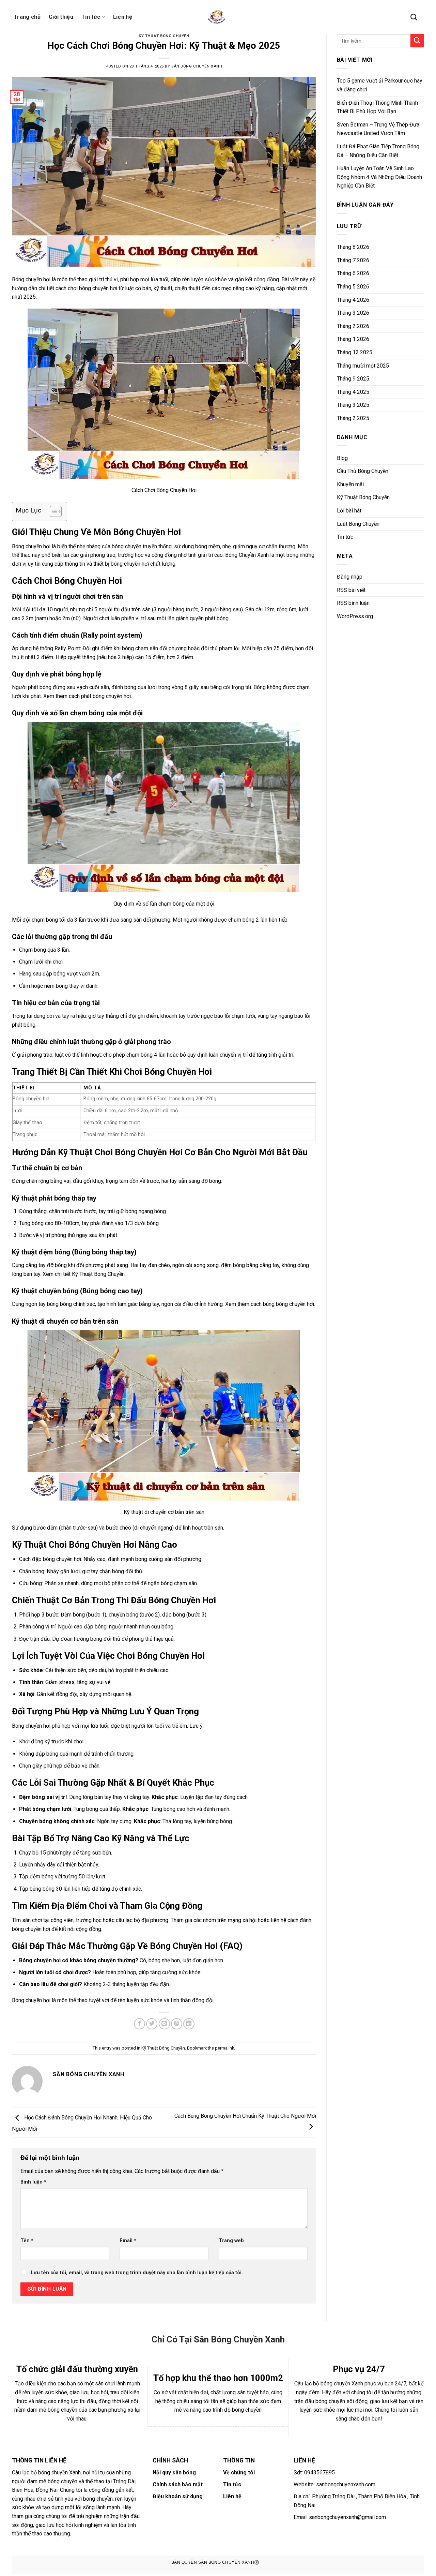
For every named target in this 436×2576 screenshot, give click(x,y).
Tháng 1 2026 (353, 339)
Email (128, 2241)
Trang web (231, 2241)
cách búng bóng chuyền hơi (282, 1304)
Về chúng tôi (239, 2473)
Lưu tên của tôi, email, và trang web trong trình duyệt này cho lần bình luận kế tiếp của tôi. (137, 2273)
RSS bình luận (353, 603)
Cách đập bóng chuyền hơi (50, 1559)
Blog (342, 458)
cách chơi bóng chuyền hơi (86, 288)
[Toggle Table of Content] (52, 511)
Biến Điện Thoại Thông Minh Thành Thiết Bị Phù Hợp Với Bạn (377, 107)
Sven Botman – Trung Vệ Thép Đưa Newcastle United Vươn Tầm (378, 129)
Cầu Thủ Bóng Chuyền (363, 471)
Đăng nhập (350, 577)
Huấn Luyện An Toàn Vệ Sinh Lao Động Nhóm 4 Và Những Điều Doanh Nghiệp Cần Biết (379, 177)
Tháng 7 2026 (353, 260)
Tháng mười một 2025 (363, 366)
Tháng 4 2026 (353, 300)
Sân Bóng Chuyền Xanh (197, 66)
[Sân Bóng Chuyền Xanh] (218, 17)
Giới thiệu (61, 17)
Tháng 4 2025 (353, 392)
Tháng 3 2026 (353, 313)
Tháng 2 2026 (353, 326)
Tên (27, 2241)
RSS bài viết (351, 590)
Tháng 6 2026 (353, 273)
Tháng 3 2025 (353, 405)
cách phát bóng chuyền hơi (100, 696)
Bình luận (33, 2182)
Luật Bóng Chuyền (358, 524)
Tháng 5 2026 (353, 287)
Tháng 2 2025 (353, 418)
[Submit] (417, 41)
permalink (224, 2048)
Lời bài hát (349, 511)
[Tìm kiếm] (414, 17)
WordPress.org (355, 616)
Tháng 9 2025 (353, 379)
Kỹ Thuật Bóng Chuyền (164, 36)
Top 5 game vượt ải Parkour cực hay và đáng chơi (380, 85)
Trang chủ (27, 17)
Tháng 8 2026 (353, 247)
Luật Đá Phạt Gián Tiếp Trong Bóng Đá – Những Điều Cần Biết (378, 151)
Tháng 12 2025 (355, 352)
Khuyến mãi (350, 484)
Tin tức (91, 17)
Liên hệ (123, 17)
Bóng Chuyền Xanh (247, 555)
